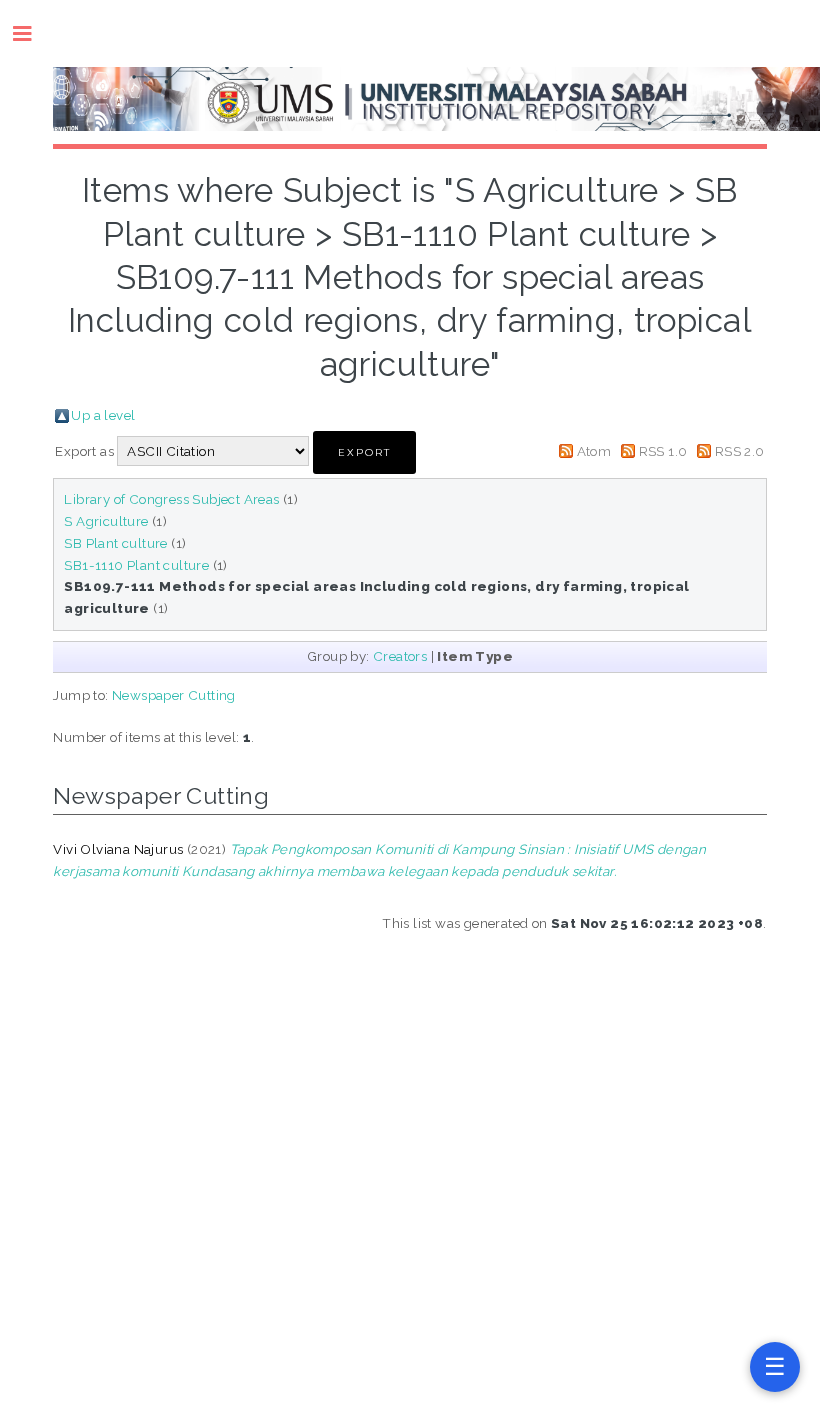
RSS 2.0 (740, 451)
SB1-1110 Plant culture (136, 565)
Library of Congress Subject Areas (171, 499)
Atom (594, 451)
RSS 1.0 (663, 451)
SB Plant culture (115, 543)
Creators (400, 656)
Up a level (103, 415)
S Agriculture (106, 521)
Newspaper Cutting (174, 695)
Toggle (32, 33)
